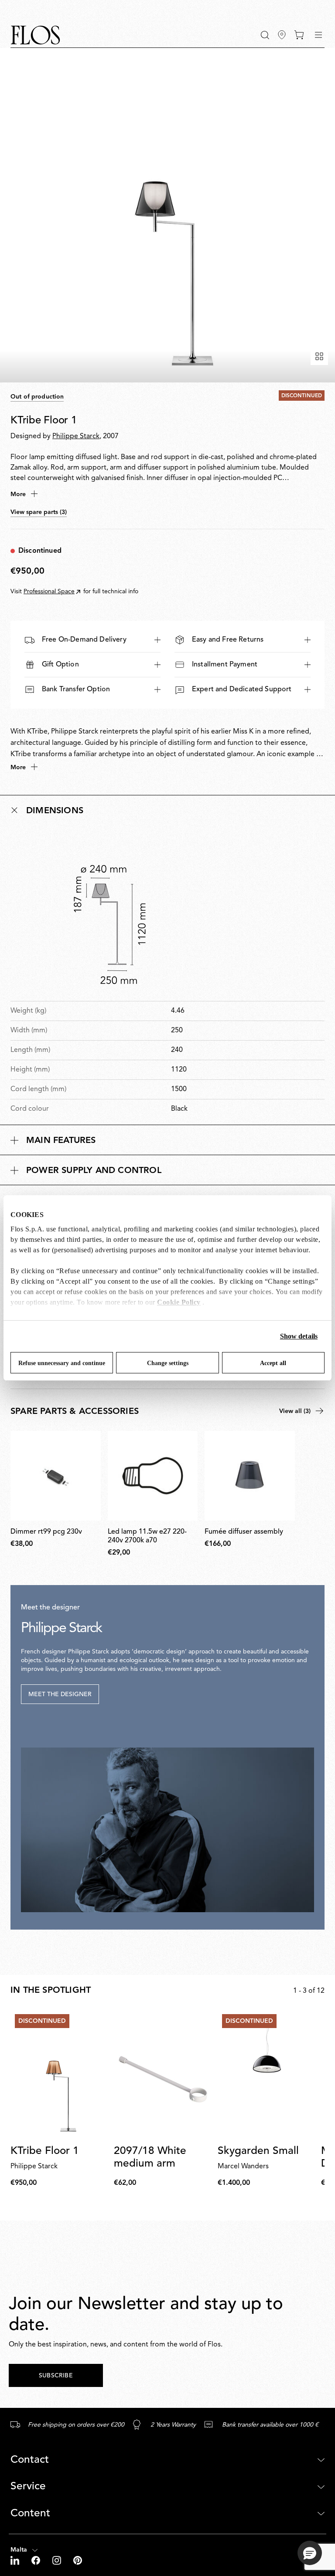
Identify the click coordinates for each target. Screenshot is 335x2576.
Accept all (273, 1363)
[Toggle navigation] (318, 35)
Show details (299, 1336)
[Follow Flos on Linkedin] (16, 2560)
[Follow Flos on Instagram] (58, 2560)
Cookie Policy (179, 1302)
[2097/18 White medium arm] (162, 2074)
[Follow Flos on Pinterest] (78, 2560)
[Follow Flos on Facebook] (37, 2560)
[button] (265, 35)
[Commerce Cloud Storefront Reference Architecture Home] (35, 35)
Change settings (168, 1363)
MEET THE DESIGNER (60, 1694)
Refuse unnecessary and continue (62, 1363)
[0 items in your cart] (299, 35)
